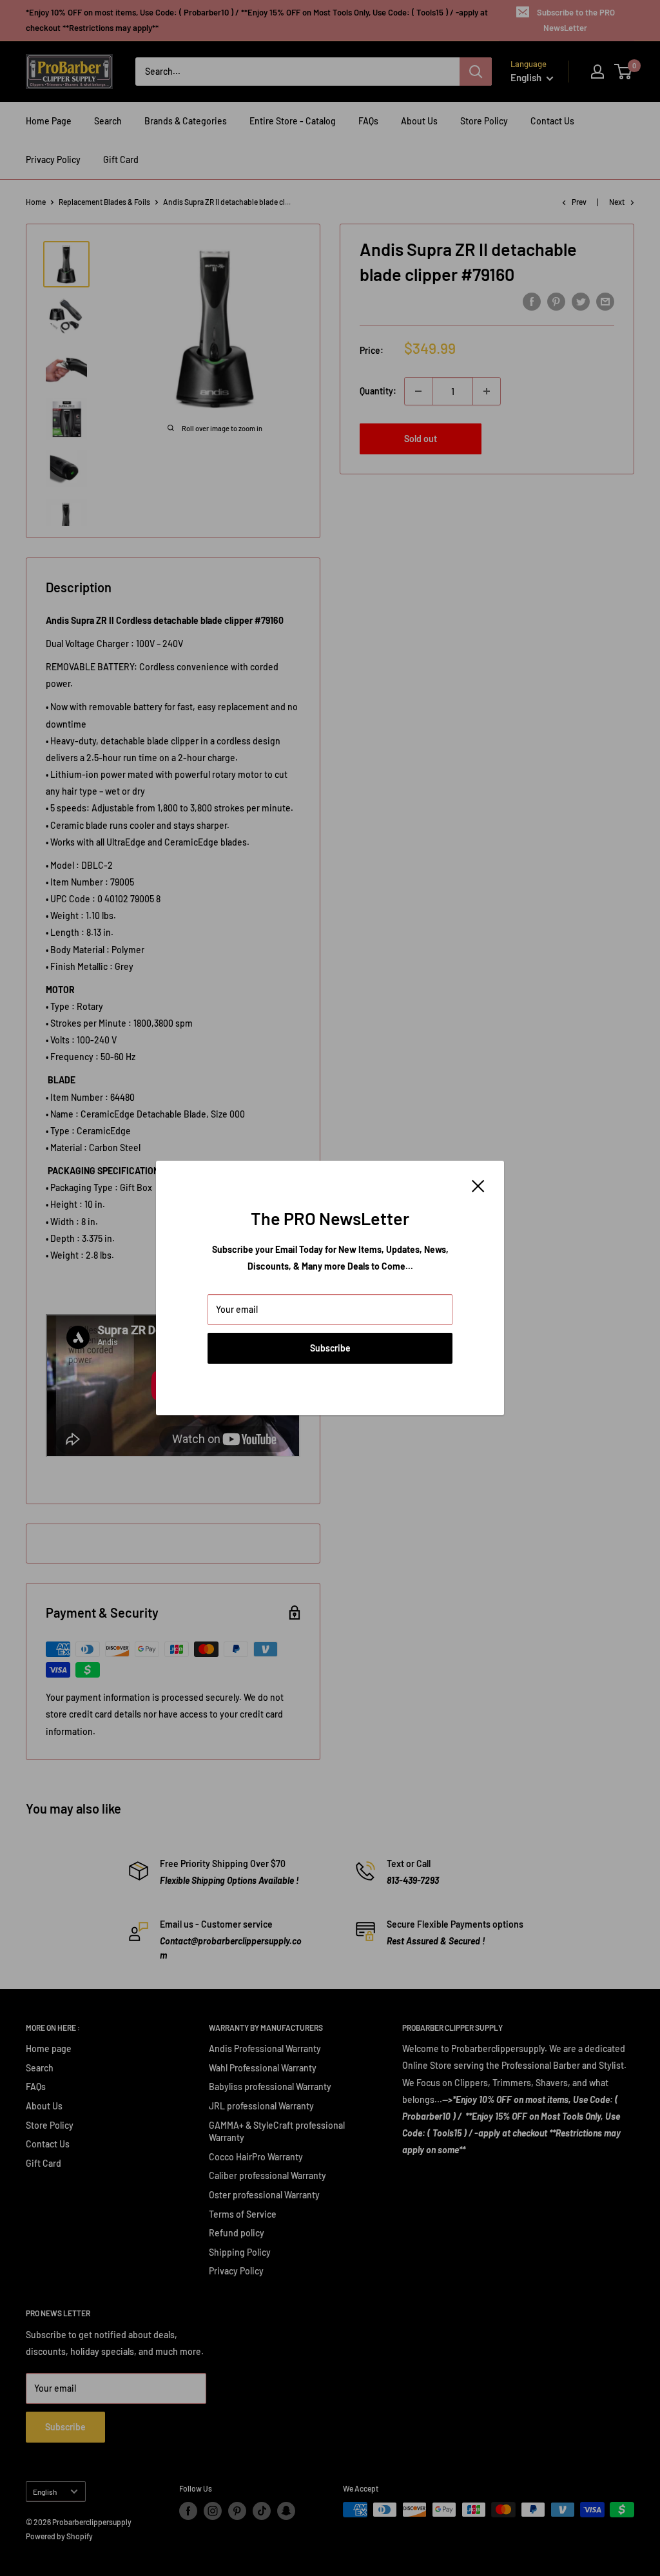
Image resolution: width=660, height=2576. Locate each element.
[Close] (478, 1185)
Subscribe (330, 1348)
